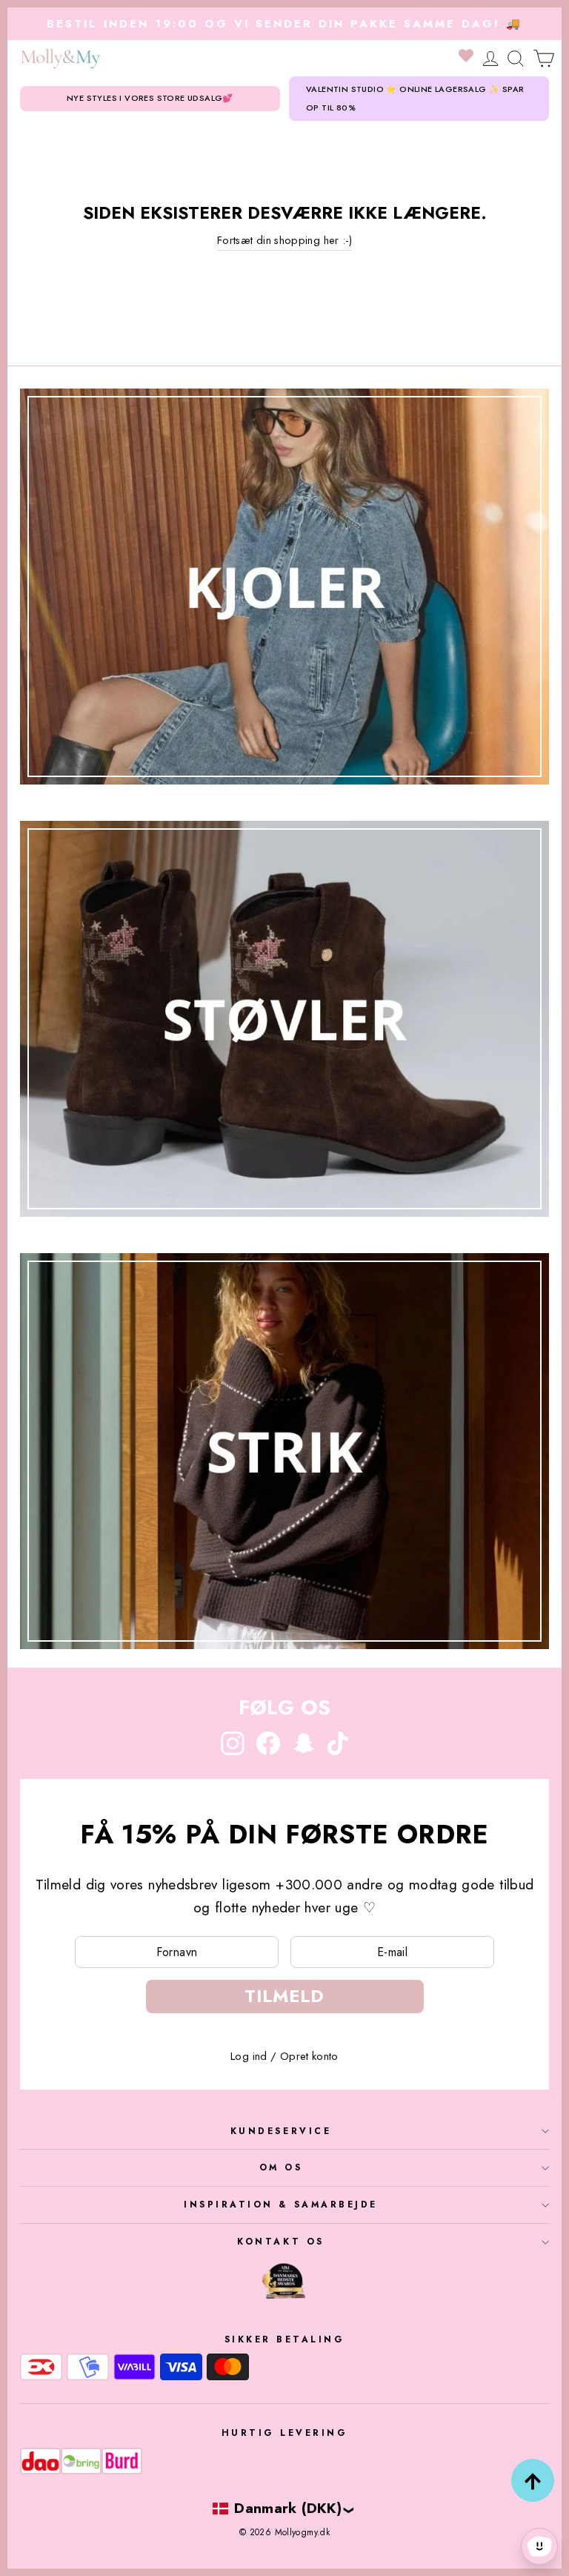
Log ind (249, 2056)
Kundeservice (281, 2131)
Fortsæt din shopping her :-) (284, 240)
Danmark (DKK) (288, 2508)
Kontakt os (280, 2241)
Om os (281, 2167)
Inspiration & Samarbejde (281, 2204)
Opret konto (309, 2056)
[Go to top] (533, 2480)
